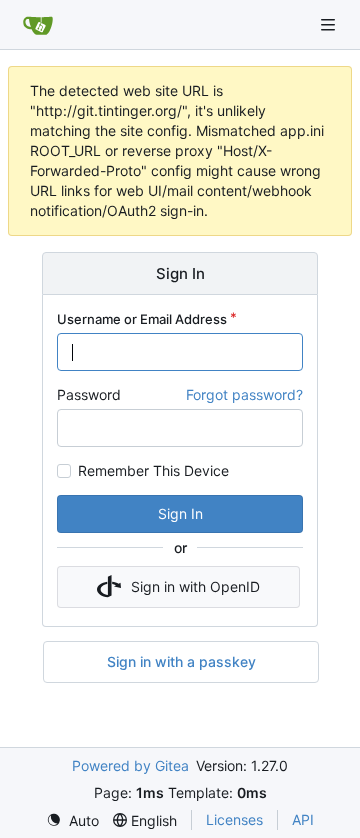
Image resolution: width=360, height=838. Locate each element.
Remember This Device (153, 471)
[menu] (72, 820)
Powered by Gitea (130, 765)
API (303, 819)
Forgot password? (244, 394)
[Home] (38, 25)
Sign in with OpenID (195, 586)
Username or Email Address (142, 319)
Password (89, 394)
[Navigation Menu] (330, 24)
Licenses (234, 819)
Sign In (180, 513)
